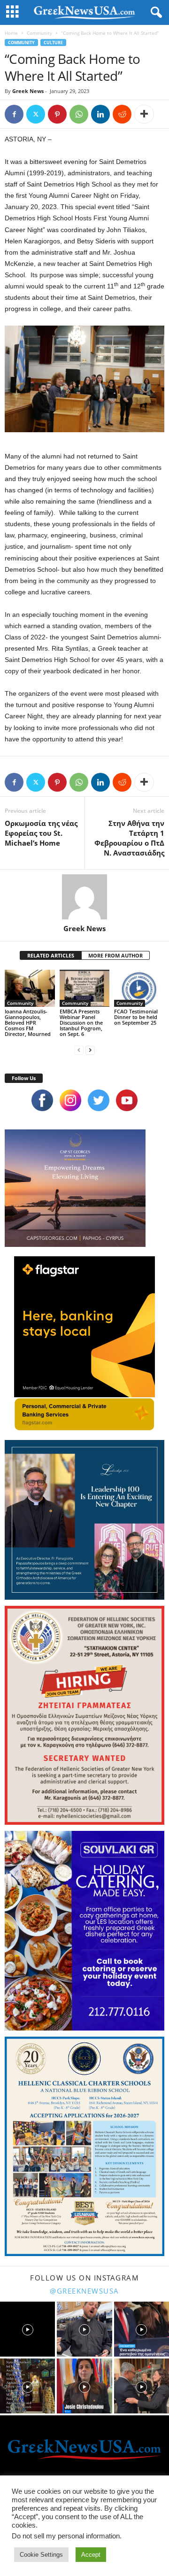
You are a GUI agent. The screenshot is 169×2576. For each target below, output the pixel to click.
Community (39, 33)
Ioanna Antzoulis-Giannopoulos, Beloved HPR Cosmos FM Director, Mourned (28, 1023)
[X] (36, 114)
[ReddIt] (122, 114)
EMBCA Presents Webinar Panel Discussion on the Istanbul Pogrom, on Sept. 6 (81, 1023)
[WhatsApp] (79, 114)
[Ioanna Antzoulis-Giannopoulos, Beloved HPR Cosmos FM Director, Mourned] (30, 988)
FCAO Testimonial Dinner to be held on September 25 (136, 1017)
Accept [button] (91, 2555)
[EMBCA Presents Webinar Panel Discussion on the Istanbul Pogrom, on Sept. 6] (85, 988)
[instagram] (70, 1100)
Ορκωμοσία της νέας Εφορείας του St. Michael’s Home (41, 833)
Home (11, 33)
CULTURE (53, 43)
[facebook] (42, 1100)
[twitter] (99, 1100)
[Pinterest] (57, 114)
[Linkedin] (100, 114)
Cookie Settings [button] (41, 2555)
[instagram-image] (27, 2329)
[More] (144, 114)
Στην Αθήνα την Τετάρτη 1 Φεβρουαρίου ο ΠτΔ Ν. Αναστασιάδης (129, 838)
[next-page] (90, 1050)
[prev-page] (79, 1050)
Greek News (28, 91)
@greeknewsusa (84, 2291)
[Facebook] (14, 114)
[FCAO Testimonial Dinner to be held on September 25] (139, 988)
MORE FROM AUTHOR (115, 955)
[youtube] (127, 1100)
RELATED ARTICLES (51, 955)
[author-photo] (84, 897)
